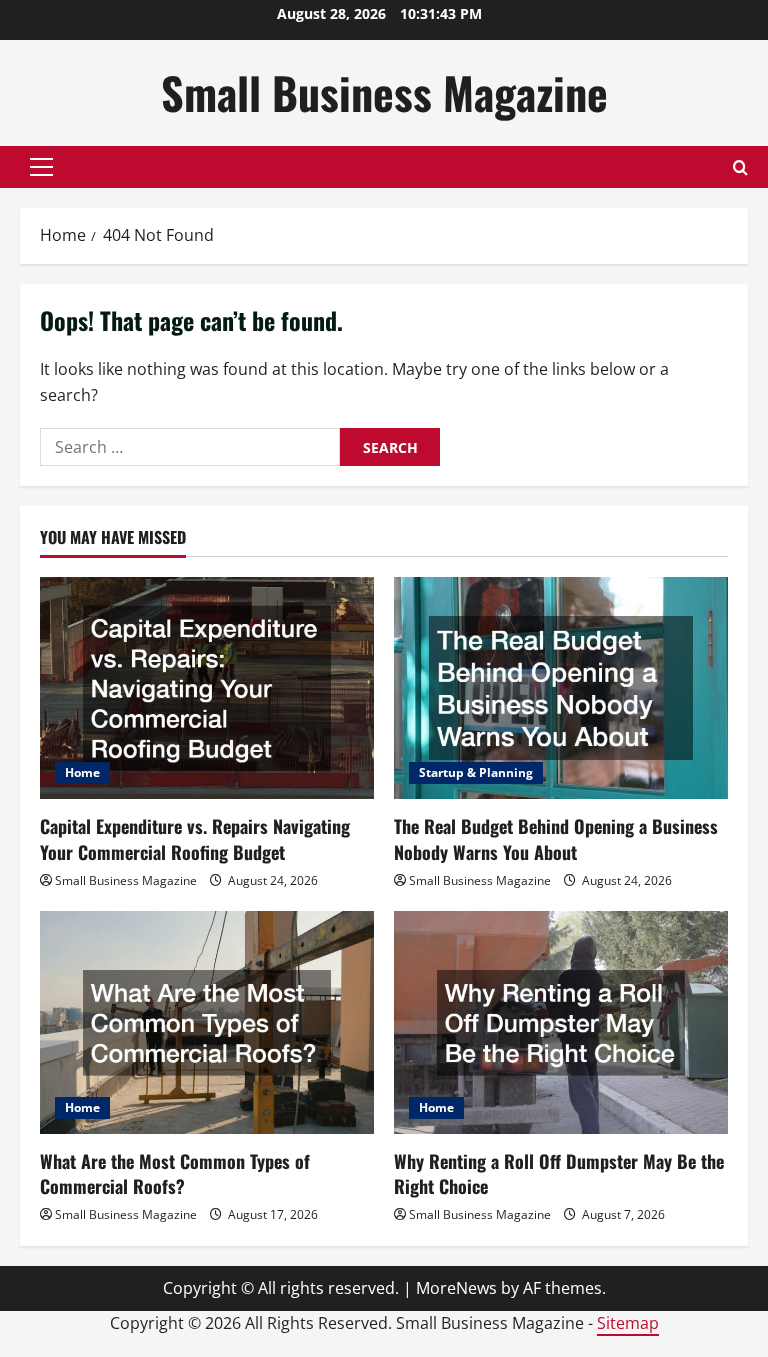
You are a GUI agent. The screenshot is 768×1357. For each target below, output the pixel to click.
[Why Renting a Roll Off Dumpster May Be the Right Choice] (561, 1022)
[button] (41, 167)
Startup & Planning (476, 772)
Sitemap (628, 1323)
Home (82, 772)
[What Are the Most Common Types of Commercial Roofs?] (207, 1022)
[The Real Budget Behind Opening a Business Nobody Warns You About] (561, 688)
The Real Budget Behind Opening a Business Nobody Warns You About (556, 838)
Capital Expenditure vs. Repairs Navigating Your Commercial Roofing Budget (195, 838)
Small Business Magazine (384, 92)
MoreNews (456, 1288)
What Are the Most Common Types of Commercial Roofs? (175, 1173)
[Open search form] (740, 167)
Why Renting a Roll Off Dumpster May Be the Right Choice (559, 1173)
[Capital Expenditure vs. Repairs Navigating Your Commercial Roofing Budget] (207, 688)
